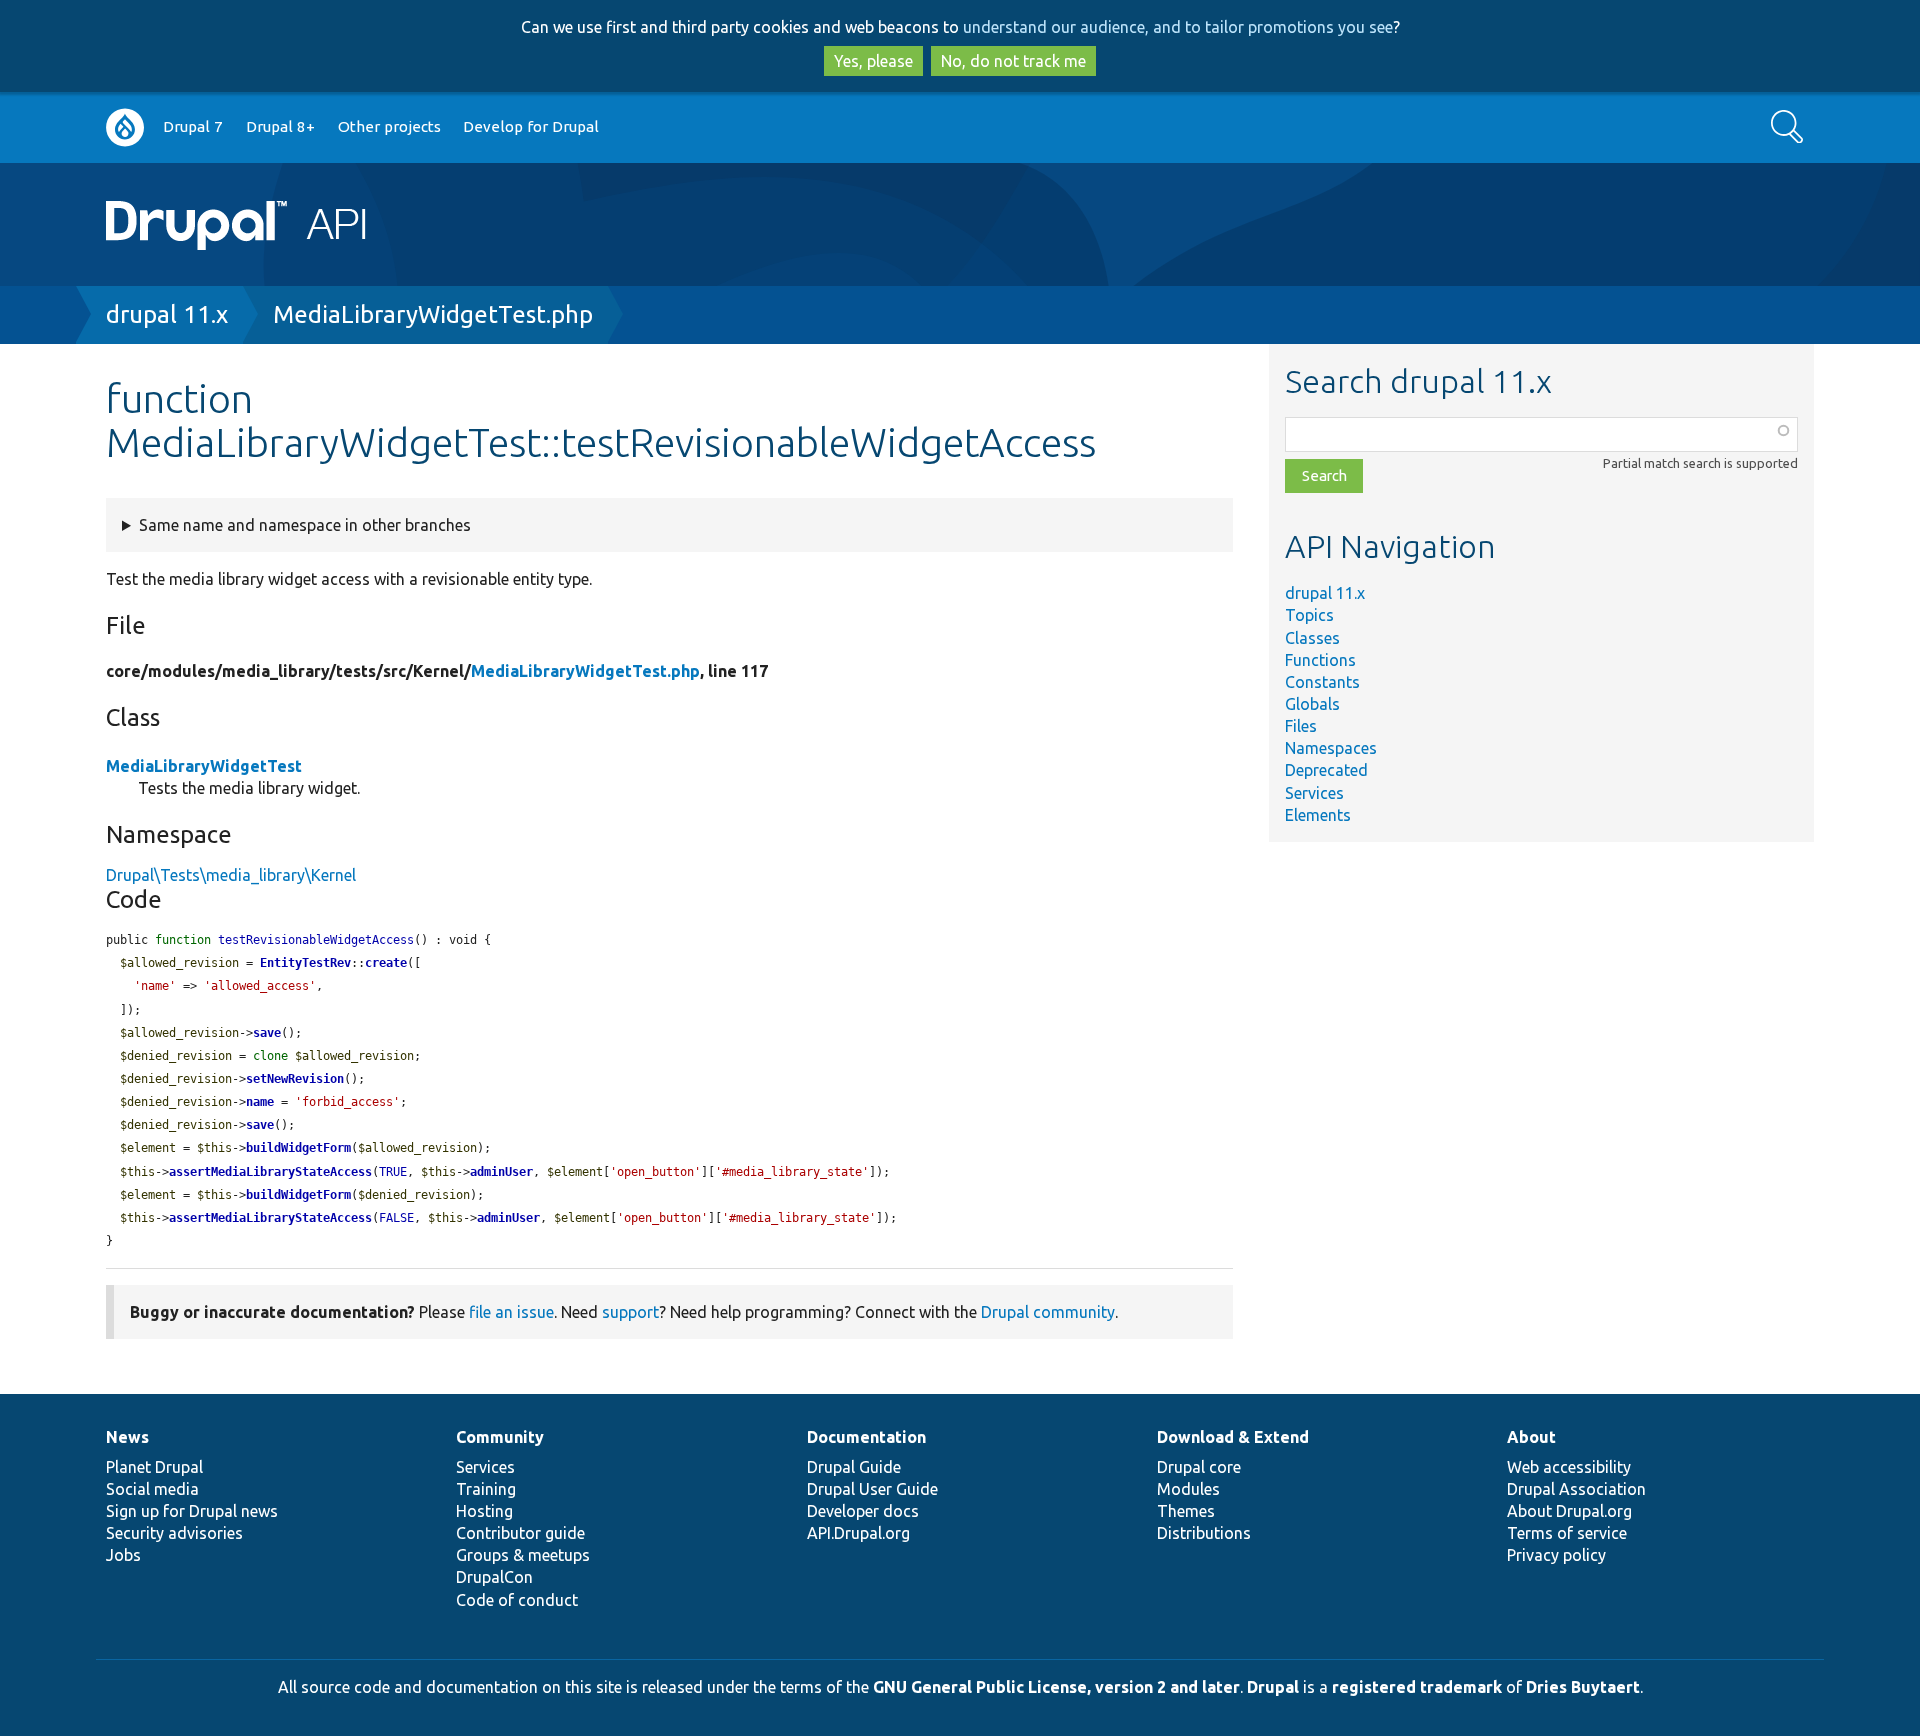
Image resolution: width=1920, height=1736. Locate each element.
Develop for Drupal (531, 126)
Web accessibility (1569, 1467)
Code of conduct (517, 1600)
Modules (1188, 1489)
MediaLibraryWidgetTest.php (433, 314)
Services (1314, 793)
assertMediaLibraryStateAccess (270, 1172)
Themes (1186, 1511)
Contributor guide (520, 1533)
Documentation (866, 1437)
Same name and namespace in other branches (305, 525)
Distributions (1204, 1533)
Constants (1322, 682)
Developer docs (863, 1511)
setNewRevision (295, 1079)
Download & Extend (1233, 1437)
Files (1301, 726)
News (127, 1437)
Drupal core (1199, 1467)
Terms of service (1567, 1533)
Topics (1309, 615)
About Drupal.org (1569, 1511)
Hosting (484, 1511)
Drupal (1273, 1687)
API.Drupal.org (858, 1533)
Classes (1312, 638)
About (1531, 1437)
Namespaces (1331, 748)
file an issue (511, 1312)
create (386, 963)
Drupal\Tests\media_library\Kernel (231, 875)
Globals (1312, 704)
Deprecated (1326, 770)
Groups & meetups (523, 1555)
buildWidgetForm (298, 1148)
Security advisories (174, 1533)
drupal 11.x (167, 314)
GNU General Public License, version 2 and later (1056, 1687)
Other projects (389, 126)
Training (486, 1489)
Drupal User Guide (872, 1489)
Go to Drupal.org (125, 127)
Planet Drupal (154, 1467)
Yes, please (873, 61)
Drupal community (1048, 1312)
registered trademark (1417, 1687)
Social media (152, 1489)
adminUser (501, 1172)
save (267, 1033)
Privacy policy (1556, 1555)
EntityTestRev (305, 963)
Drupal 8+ (280, 126)
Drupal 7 (193, 126)
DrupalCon (494, 1577)
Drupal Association (1576, 1489)
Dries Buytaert (1583, 1687)
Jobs (123, 1555)
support (630, 1312)
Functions (1320, 660)
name (260, 1102)
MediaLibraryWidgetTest (204, 766)
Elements (1318, 815)
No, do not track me (1013, 61)
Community (500, 1437)
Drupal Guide (854, 1467)
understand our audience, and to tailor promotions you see (1178, 27)
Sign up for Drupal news (192, 1511)
